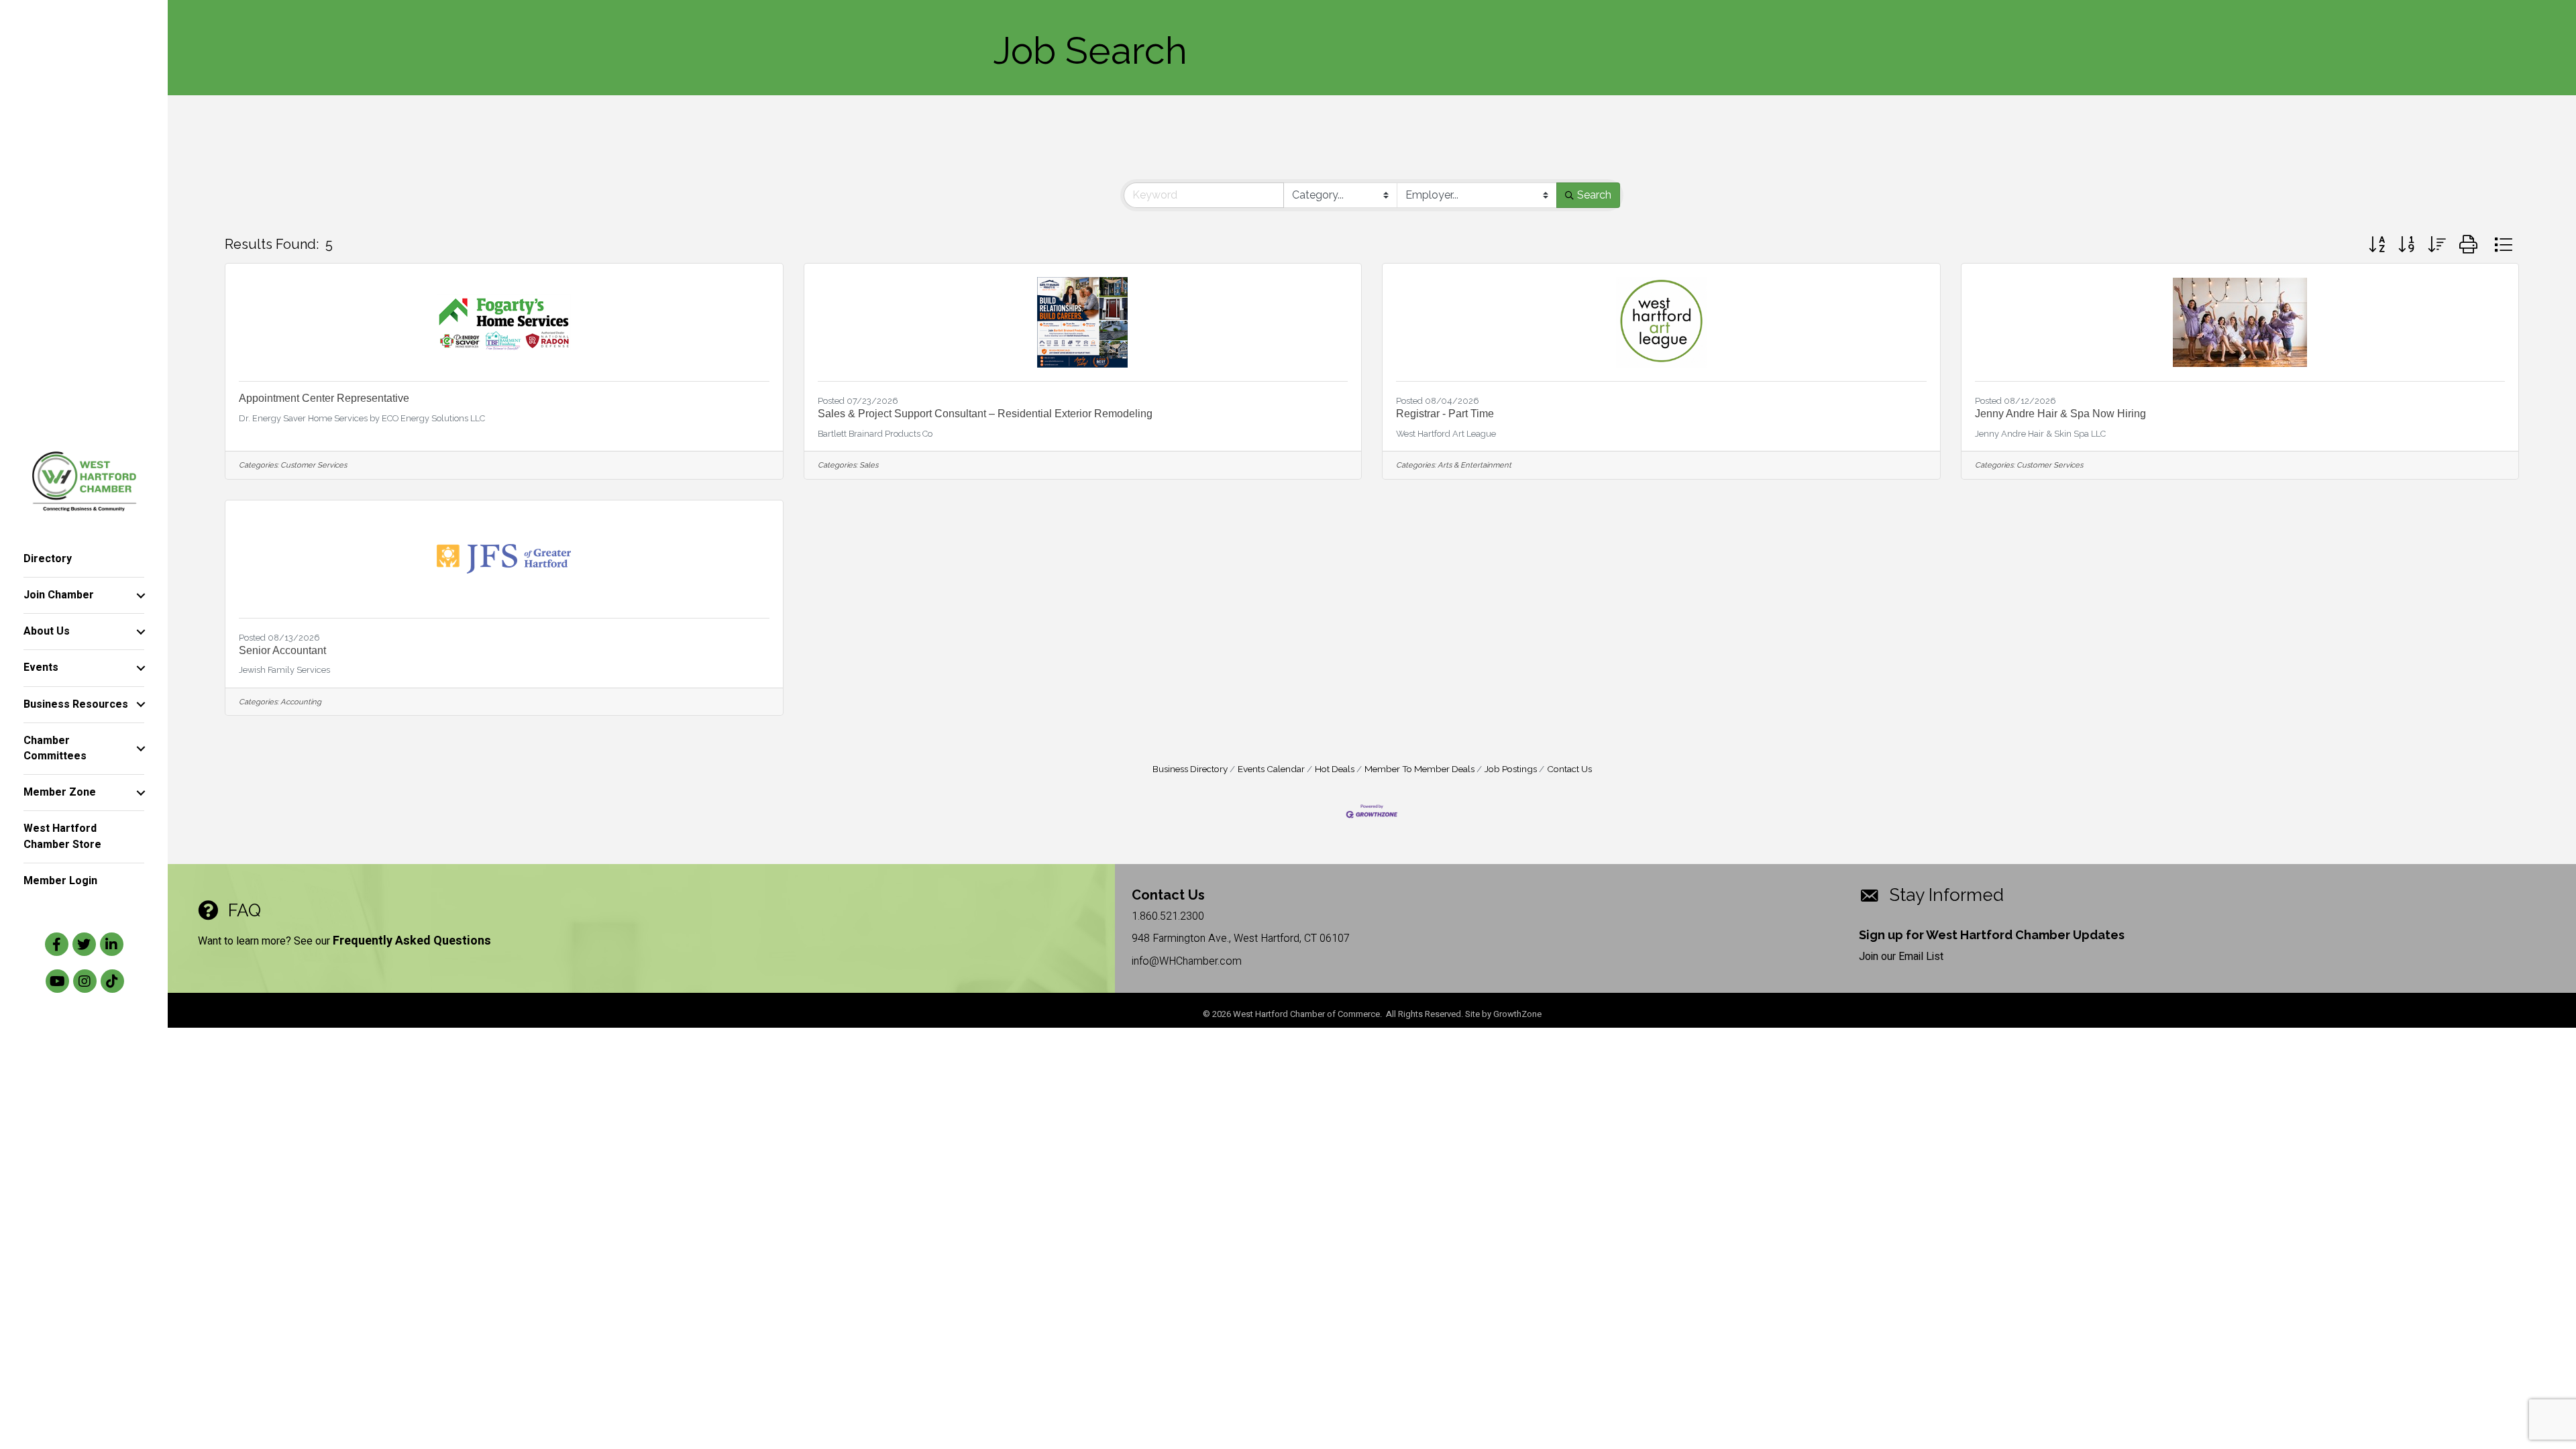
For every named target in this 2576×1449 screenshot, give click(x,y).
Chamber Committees (55, 748)
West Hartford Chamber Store (62, 836)
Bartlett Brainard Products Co (875, 434)
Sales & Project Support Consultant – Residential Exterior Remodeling (985, 414)
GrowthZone (1517, 1014)
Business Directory (1190, 769)
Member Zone (60, 792)
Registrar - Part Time (1445, 414)
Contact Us (1569, 769)
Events (41, 667)
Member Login (60, 881)
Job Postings (1511, 769)
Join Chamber (59, 595)
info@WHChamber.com (1187, 961)
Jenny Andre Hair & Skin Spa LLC (2040, 434)
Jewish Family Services (284, 670)
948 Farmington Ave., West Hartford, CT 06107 (1241, 938)
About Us (47, 631)
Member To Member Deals (1419, 769)
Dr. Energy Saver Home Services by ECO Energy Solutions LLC (362, 418)
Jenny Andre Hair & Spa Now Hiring (2060, 414)
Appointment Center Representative (324, 398)
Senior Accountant (282, 650)
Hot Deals (1335, 769)
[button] (2377, 245)
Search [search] (1594, 195)
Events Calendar (1271, 769)
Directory (48, 559)
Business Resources (76, 704)
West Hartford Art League (1446, 434)
